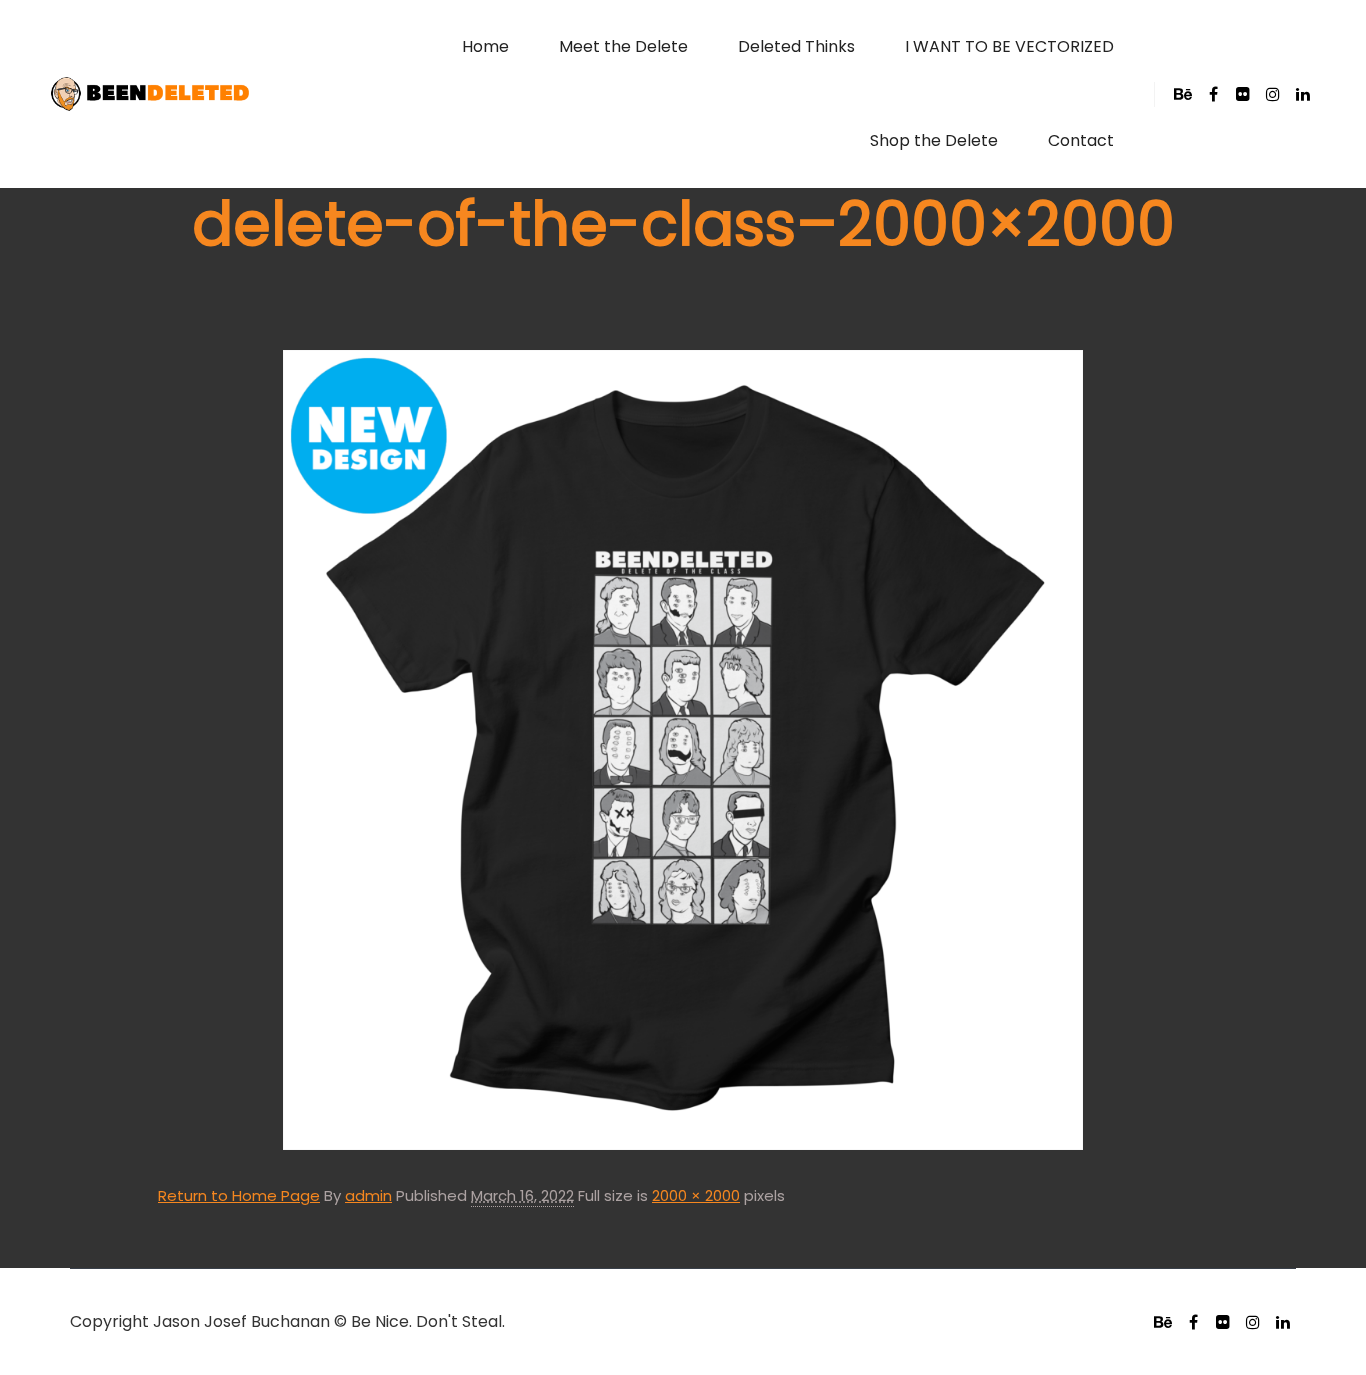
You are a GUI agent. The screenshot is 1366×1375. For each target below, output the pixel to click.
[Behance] (1183, 94)
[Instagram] (1273, 94)
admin (368, 1195)
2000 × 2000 (696, 1195)
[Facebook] (1213, 94)
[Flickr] (1243, 94)
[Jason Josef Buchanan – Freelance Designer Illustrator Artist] (150, 94)
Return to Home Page (239, 1195)
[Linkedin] (1303, 94)
